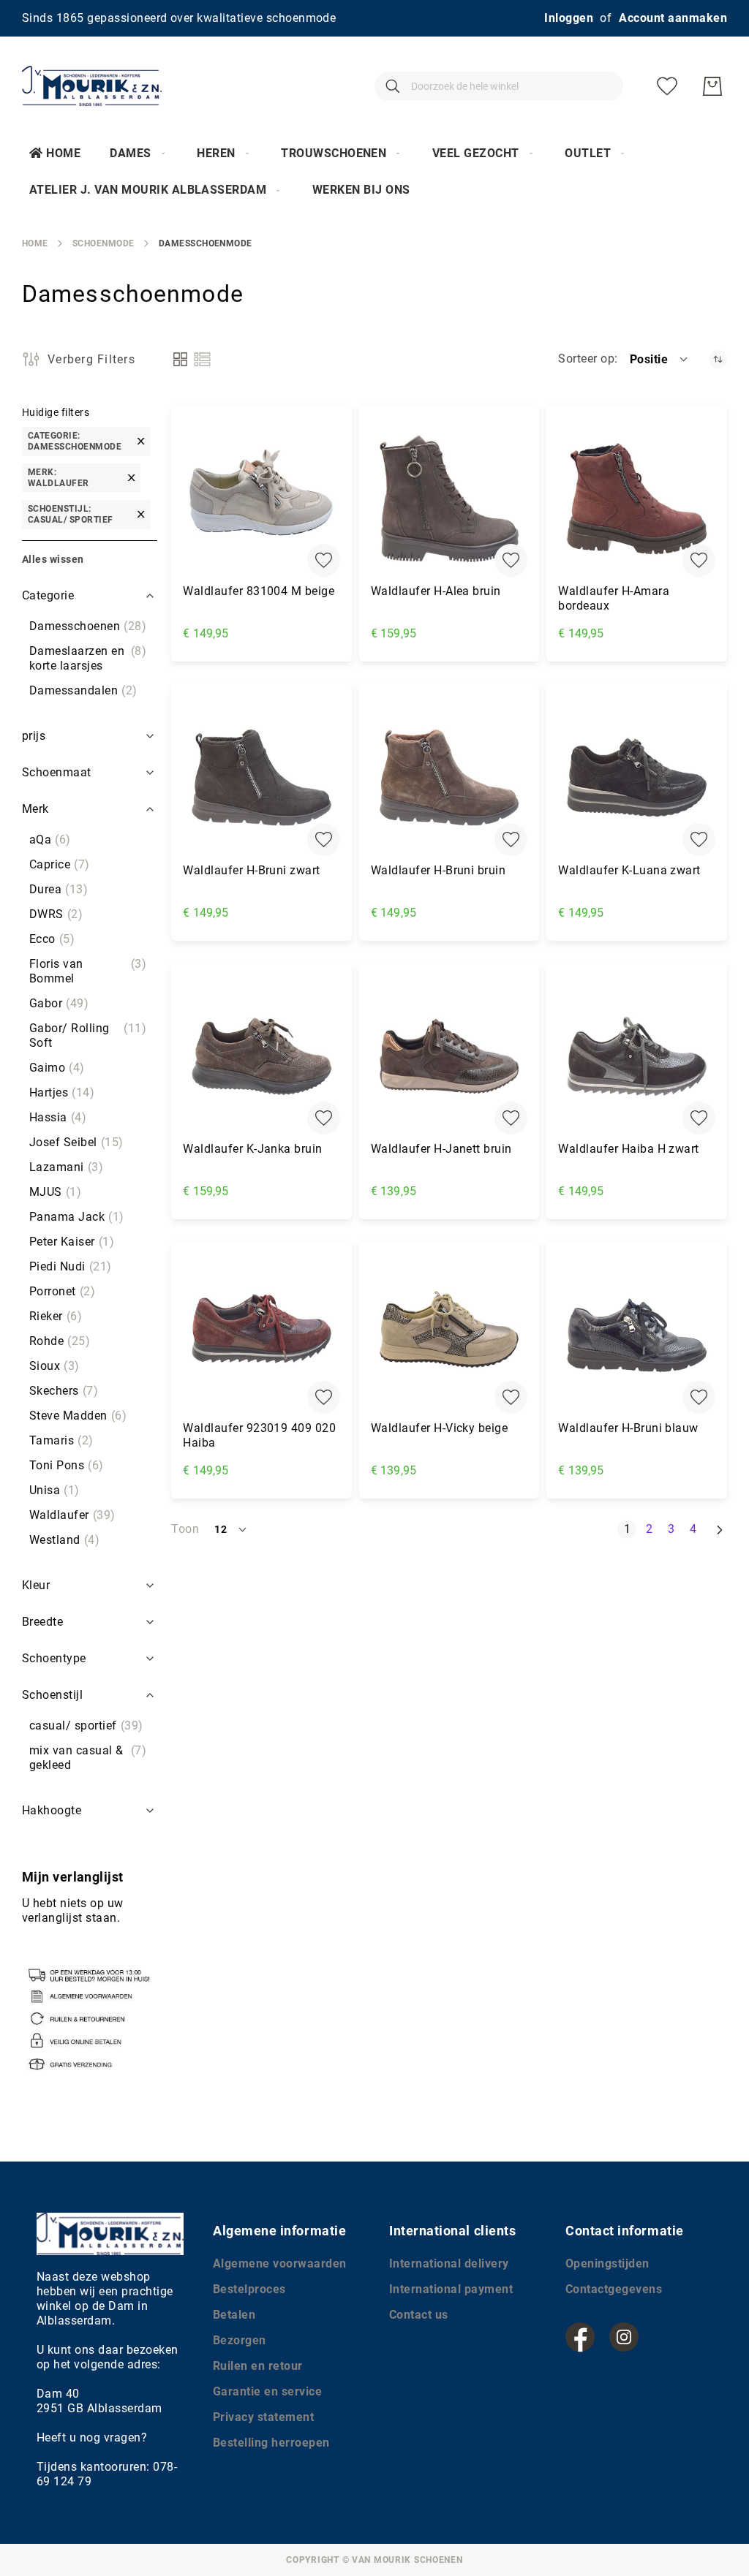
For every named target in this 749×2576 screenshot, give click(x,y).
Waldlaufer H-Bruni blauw (628, 1428)
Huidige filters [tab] (56, 412)
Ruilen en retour (258, 2366)
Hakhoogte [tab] (52, 1810)
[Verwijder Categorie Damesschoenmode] (141, 441)
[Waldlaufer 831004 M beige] (261, 499)
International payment (451, 2289)
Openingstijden (607, 2264)
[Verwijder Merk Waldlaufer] (132, 478)
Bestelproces (249, 2289)
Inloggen (569, 18)
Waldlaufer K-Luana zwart (629, 870)
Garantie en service (267, 2391)
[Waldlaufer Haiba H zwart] (637, 1057)
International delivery (449, 2264)
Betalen (234, 2315)
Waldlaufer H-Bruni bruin (439, 870)
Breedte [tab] (42, 1622)
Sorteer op (586, 359)
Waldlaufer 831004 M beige (259, 591)
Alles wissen (53, 559)
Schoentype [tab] (54, 1658)
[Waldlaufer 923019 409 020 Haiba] (261, 1335)
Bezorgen (240, 2340)
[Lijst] (202, 359)
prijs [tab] (34, 736)
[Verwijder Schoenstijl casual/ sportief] (141, 514)
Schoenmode (103, 243)
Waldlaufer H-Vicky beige (440, 1428)
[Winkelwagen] (712, 86)
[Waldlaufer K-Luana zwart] (637, 777)
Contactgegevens (614, 2289)
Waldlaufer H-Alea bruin (436, 591)
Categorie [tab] (48, 595)
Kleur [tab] (36, 1585)
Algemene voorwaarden (280, 2264)
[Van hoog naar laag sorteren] (718, 359)
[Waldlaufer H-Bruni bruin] (449, 777)
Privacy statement (263, 2417)
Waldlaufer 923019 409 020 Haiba (259, 1435)
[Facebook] (580, 2337)
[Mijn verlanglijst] (667, 86)
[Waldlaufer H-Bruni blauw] (637, 1335)
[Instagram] (624, 2337)
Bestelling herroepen (271, 2443)
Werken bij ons (361, 190)
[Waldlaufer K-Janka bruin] (261, 1057)
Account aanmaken (673, 18)
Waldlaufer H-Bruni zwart (252, 870)
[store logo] (92, 86)
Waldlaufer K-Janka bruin (253, 1149)
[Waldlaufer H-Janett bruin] (449, 1057)
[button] (660, 359)
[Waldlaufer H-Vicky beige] (449, 1335)
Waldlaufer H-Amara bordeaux (614, 598)
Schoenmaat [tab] (57, 772)
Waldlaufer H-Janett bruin (441, 1149)
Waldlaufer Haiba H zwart (629, 1149)
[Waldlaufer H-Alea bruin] (449, 499)
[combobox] (499, 86)
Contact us (419, 2315)
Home (63, 153)
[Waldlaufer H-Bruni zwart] (261, 777)
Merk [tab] (35, 809)
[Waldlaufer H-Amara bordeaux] (637, 499)
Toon (185, 1529)
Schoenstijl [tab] (52, 1695)
